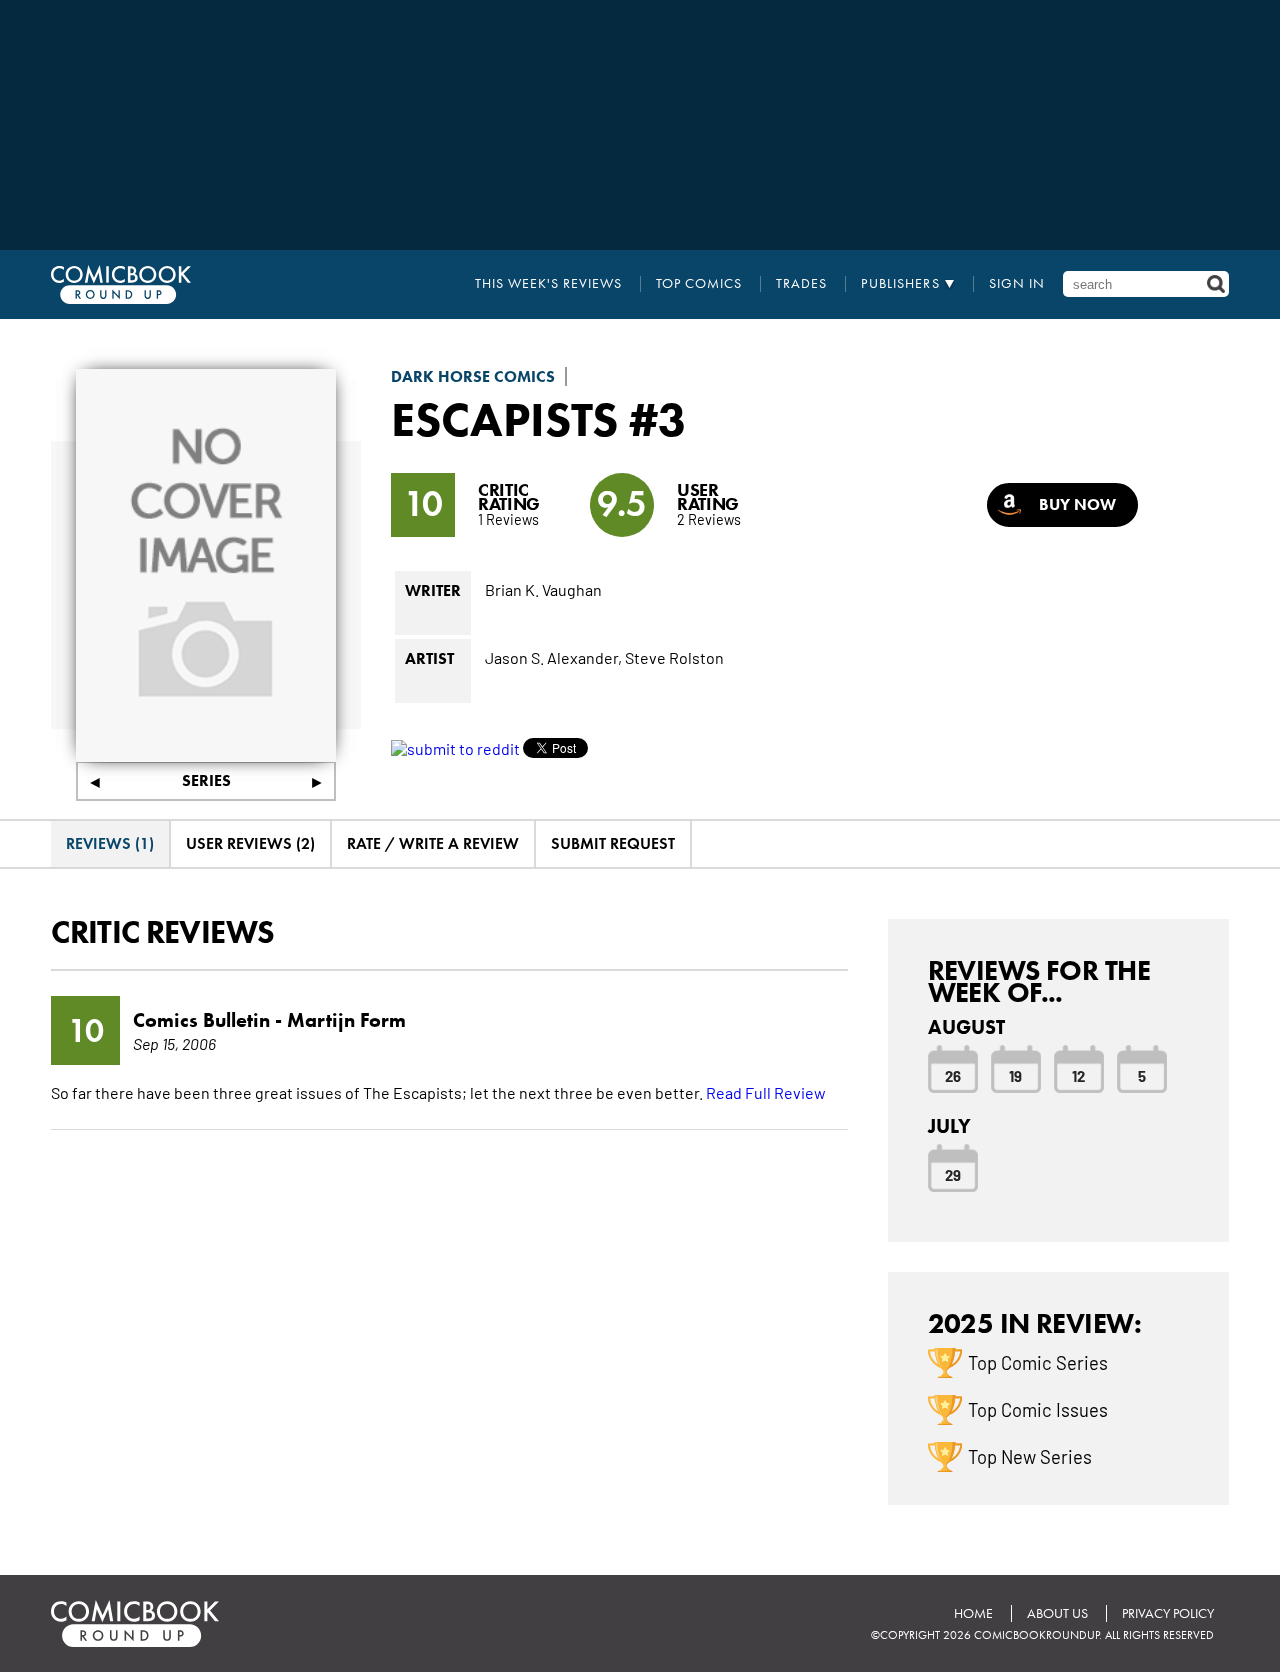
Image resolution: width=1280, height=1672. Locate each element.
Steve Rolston (674, 657)
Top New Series (1030, 1456)
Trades (801, 284)
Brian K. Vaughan (543, 589)
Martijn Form (346, 1020)
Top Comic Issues (1038, 1409)
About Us (1057, 1613)
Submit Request (613, 843)
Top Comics (699, 284)
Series (206, 780)
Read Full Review (766, 1092)
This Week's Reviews (548, 284)
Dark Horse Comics (473, 376)
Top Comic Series (1038, 1362)
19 (1015, 1075)
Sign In (1017, 284)
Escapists (504, 419)
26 (953, 1075)
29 (953, 1174)
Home (973, 1613)
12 (1078, 1075)
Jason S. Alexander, (553, 657)
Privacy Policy (1168, 1613)
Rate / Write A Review (433, 843)
